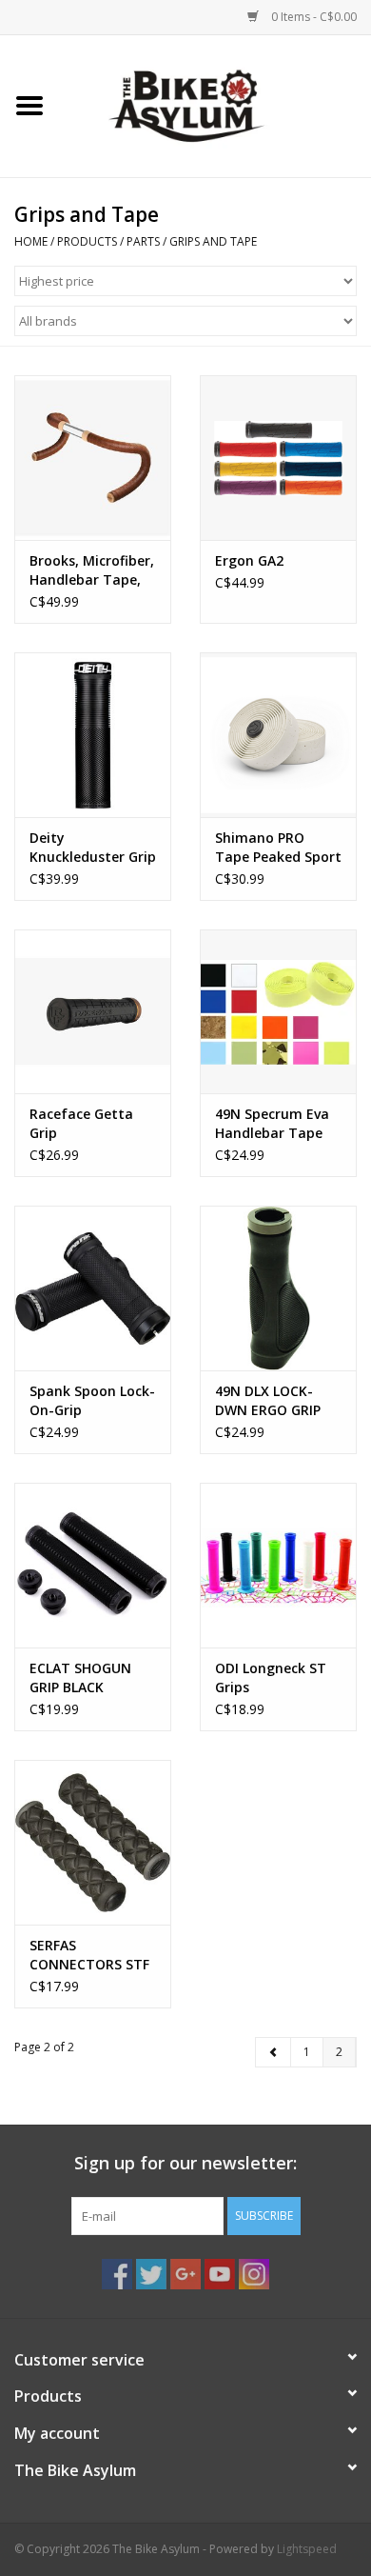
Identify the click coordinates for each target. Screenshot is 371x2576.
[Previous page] (273, 2052)
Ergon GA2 (249, 560)
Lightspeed (307, 2549)
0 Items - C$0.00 (312, 17)
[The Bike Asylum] (215, 104)
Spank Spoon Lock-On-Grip (92, 1400)
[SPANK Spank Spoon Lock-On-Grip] (93, 1288)
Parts (143, 241)
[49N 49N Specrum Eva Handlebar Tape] (278, 1012)
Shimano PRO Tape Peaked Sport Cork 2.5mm (278, 848)
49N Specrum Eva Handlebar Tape (272, 1123)
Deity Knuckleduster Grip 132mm (93, 848)
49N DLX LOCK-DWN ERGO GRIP (268, 1400)
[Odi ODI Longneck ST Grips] (278, 1565)
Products (87, 241)
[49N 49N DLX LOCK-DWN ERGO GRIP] (278, 1288)
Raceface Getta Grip (81, 1123)
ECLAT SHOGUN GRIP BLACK (80, 1677)
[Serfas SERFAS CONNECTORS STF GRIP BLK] (93, 1842)
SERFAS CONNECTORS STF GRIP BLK (89, 1955)
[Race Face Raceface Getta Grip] (93, 1012)
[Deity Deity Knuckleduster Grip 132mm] (93, 735)
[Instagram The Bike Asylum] (254, 2274)
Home (31, 241)
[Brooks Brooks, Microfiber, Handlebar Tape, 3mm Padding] (93, 458)
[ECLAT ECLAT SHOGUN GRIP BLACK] (93, 1565)
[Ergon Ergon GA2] (278, 458)
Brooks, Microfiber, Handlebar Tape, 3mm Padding (92, 570)
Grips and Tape (213, 241)
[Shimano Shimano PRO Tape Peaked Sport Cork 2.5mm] (278, 735)
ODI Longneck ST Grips (271, 1677)
